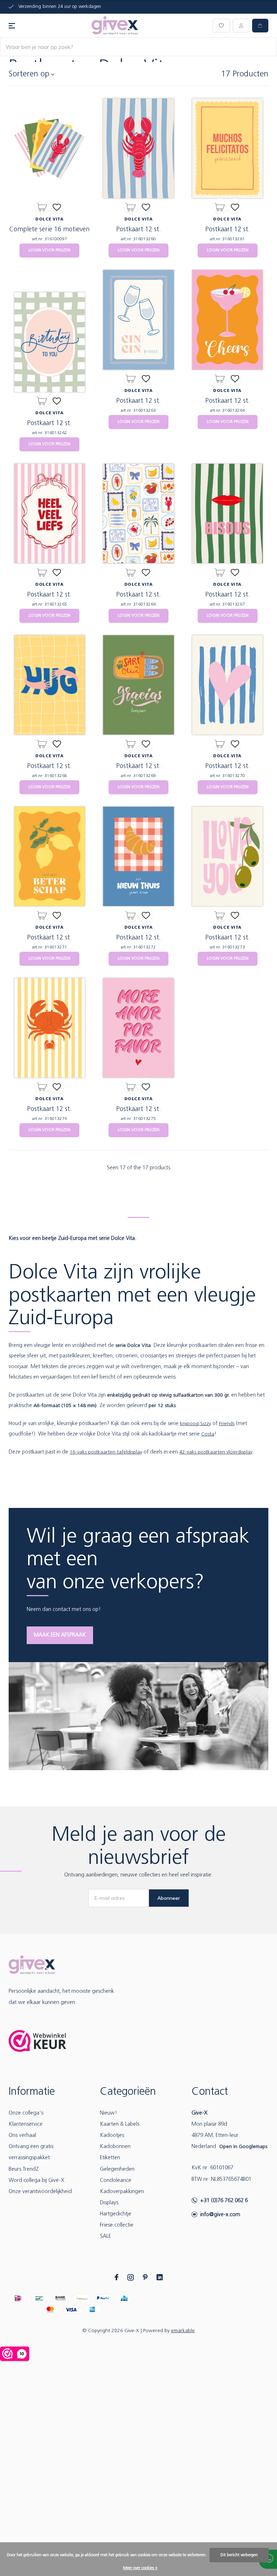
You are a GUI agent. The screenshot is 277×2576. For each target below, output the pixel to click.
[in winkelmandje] (42, 206)
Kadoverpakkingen (122, 2192)
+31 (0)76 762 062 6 (224, 2201)
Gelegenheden (117, 2169)
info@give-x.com (220, 2215)
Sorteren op (29, 74)
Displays (109, 2203)
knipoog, (190, 1424)
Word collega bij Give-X (36, 2181)
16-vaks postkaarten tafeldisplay (106, 1452)
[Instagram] (131, 2277)
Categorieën (128, 2092)
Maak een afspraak (60, 1635)
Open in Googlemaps (243, 2147)
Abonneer (169, 1898)
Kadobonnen (115, 2147)
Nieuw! (108, 2113)
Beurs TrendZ (24, 2169)
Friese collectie (117, 2225)
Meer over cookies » (140, 2568)
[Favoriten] (57, 206)
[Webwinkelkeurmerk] (38, 2041)
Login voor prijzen (49, 250)
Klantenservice (26, 2124)
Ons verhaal (22, 2136)
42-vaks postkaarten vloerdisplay (216, 1452)
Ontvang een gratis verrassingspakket (31, 2152)
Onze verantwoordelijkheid (40, 2192)
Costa (208, 1434)
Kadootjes (112, 2136)
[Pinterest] (145, 2277)
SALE (105, 2236)
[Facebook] (116, 2277)
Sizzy (206, 1424)
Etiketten (110, 2158)
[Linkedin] (160, 2277)
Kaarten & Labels (120, 2124)
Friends (227, 1424)
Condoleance (116, 2181)
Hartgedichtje (116, 2214)
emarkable (183, 2331)
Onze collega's (26, 2113)
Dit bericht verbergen (239, 2555)
